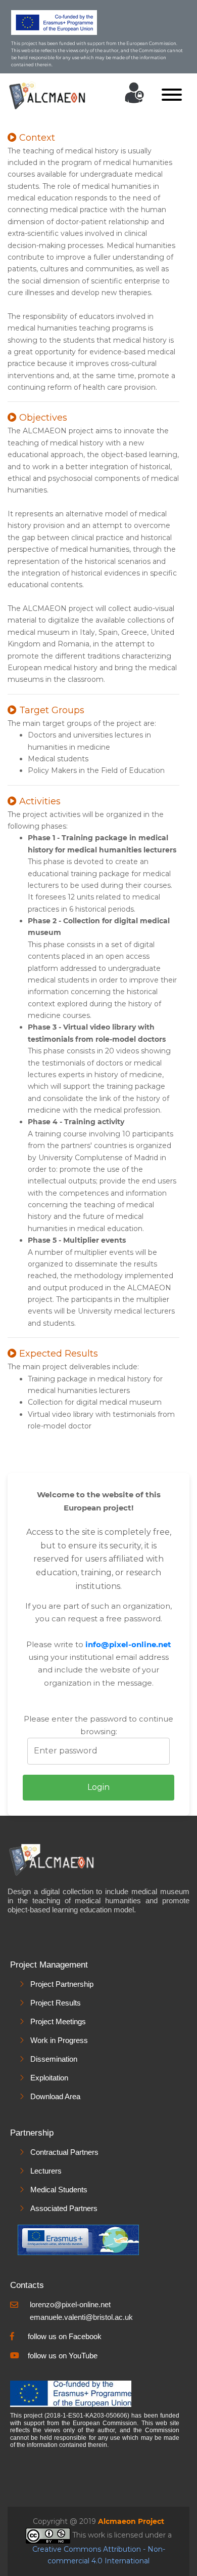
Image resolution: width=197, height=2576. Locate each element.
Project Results (56, 2003)
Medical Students (59, 2190)
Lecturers (46, 2171)
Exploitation (49, 2078)
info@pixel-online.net (128, 1644)
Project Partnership (62, 1984)
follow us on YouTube (63, 2356)
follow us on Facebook (65, 2336)
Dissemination (54, 2059)
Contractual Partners (64, 2152)
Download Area (55, 2096)
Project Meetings (58, 2021)
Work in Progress (59, 2040)
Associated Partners (64, 2208)
